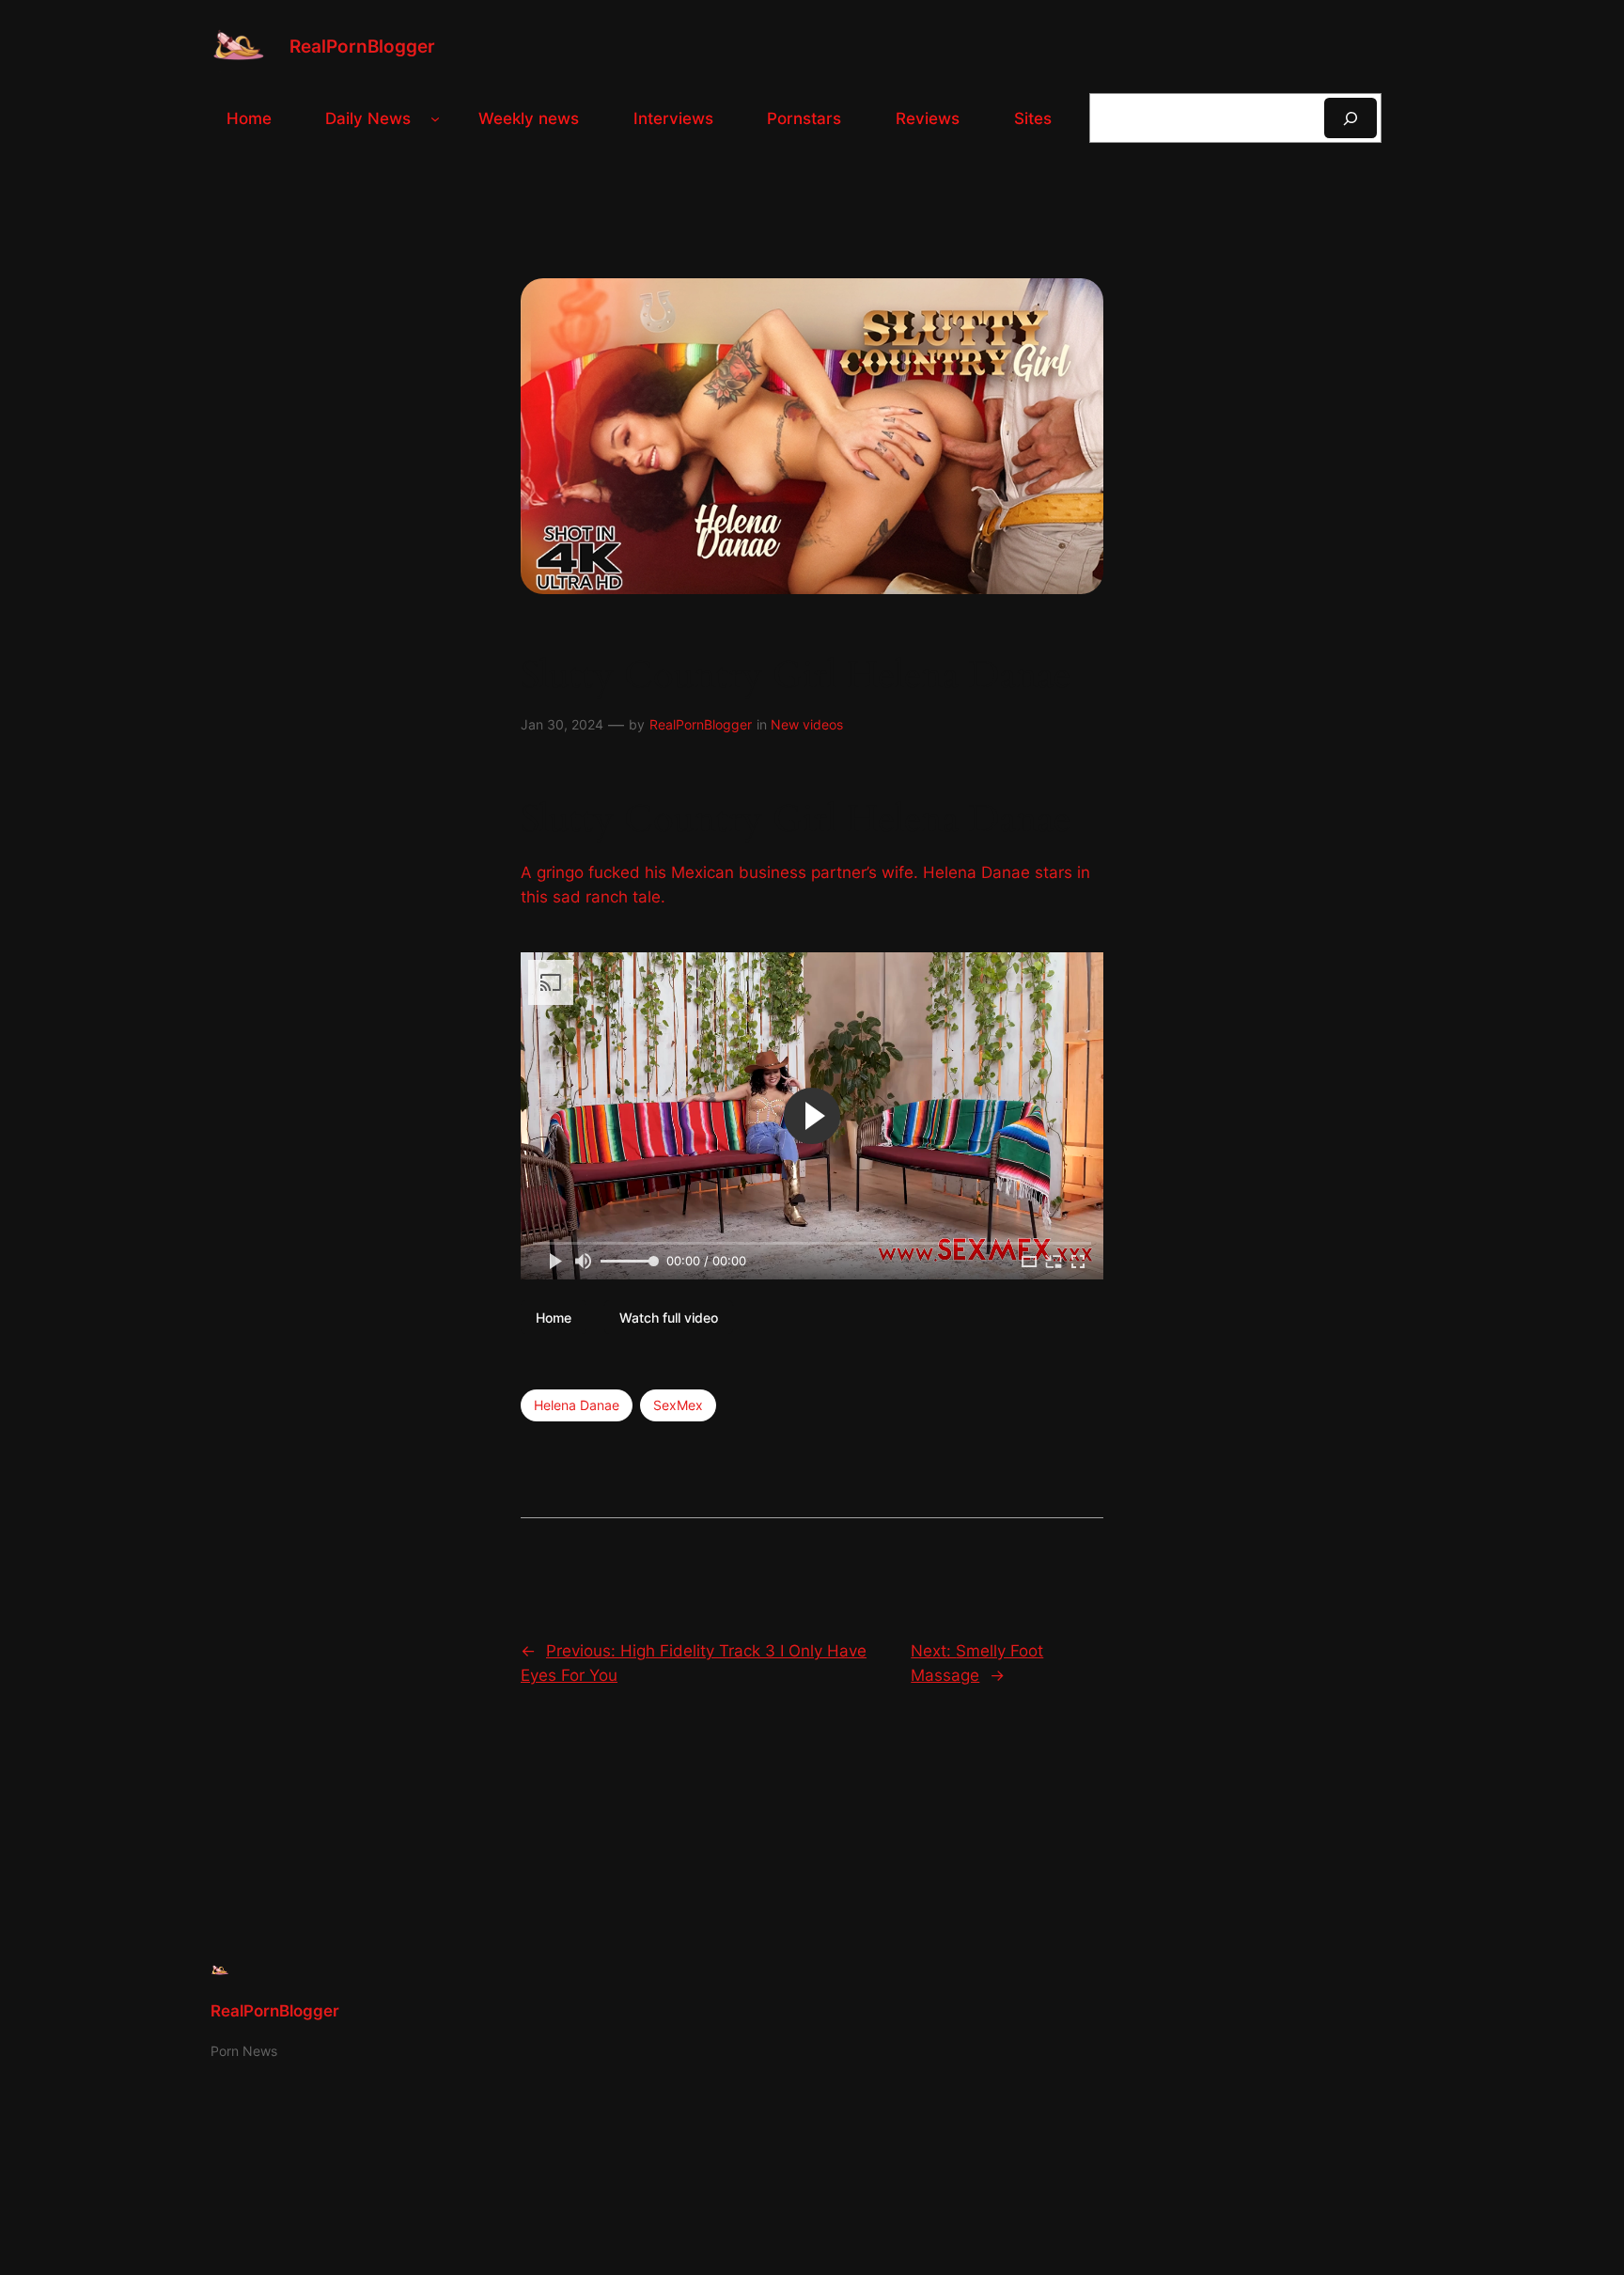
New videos (807, 724)
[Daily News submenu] (435, 118)
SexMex (678, 1405)
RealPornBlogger (362, 46)
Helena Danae (577, 1405)
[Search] (1351, 118)
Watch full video (669, 1318)
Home (554, 1318)
